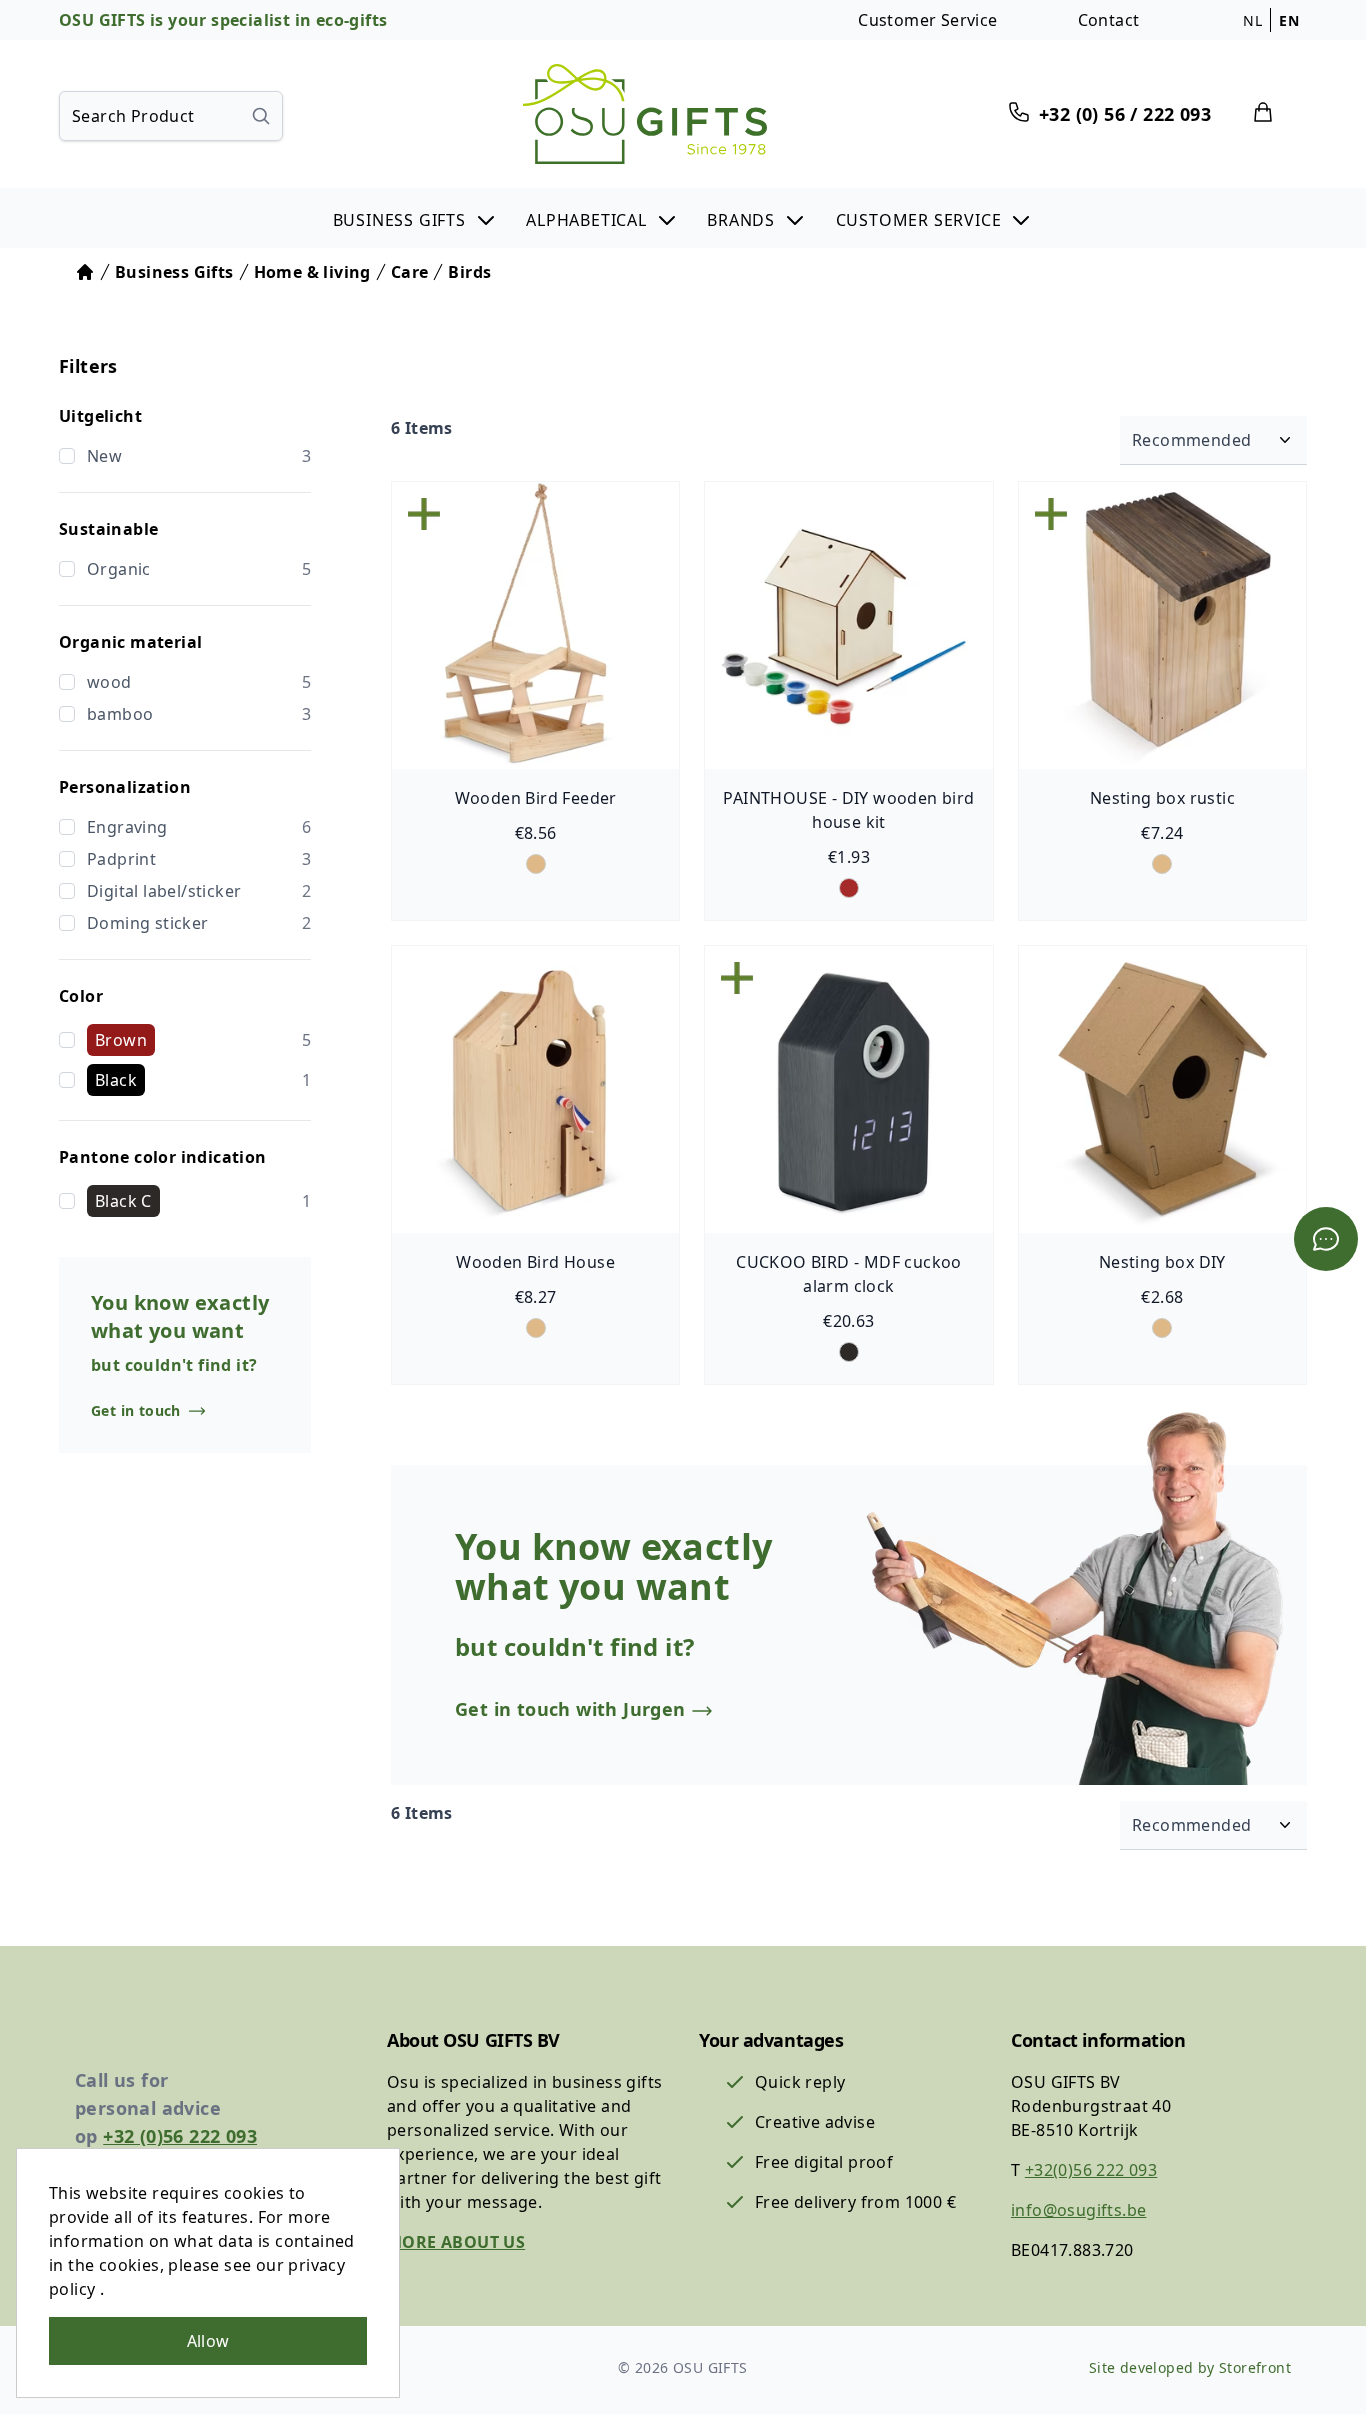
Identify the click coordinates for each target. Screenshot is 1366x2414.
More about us (456, 2242)
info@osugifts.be (1078, 2210)
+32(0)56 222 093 (1091, 2170)
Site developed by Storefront (1190, 2367)
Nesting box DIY (1162, 1262)
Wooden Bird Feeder (536, 798)
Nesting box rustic (1162, 798)
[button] (415, 218)
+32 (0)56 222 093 (180, 2136)
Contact (1109, 20)
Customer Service (927, 20)
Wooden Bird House (535, 1262)
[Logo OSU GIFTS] (645, 114)
